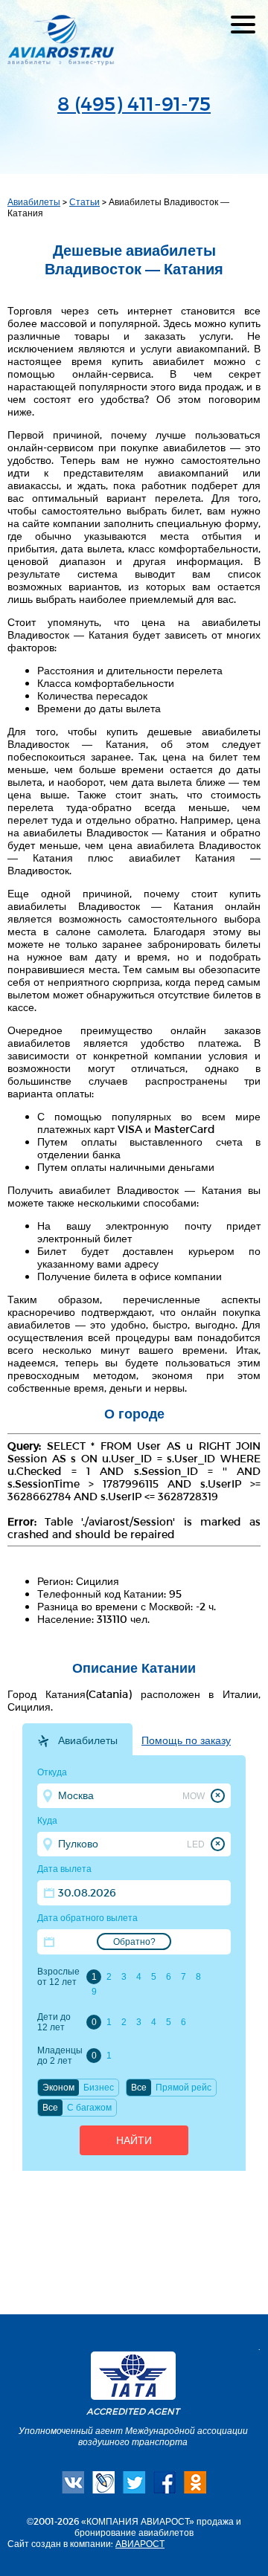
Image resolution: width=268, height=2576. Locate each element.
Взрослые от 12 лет (58, 1977)
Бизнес (99, 2088)
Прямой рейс (184, 2088)
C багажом (89, 2108)
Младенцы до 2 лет (60, 2056)
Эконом (58, 2088)
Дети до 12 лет (54, 2022)
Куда (47, 1821)
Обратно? (134, 1942)
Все (139, 2088)
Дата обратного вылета (87, 1918)
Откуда (52, 1772)
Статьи (84, 201)
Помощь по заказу (186, 1740)
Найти (134, 2140)
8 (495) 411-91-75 (134, 103)
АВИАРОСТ (140, 2543)
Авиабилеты (34, 201)
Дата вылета (64, 1869)
